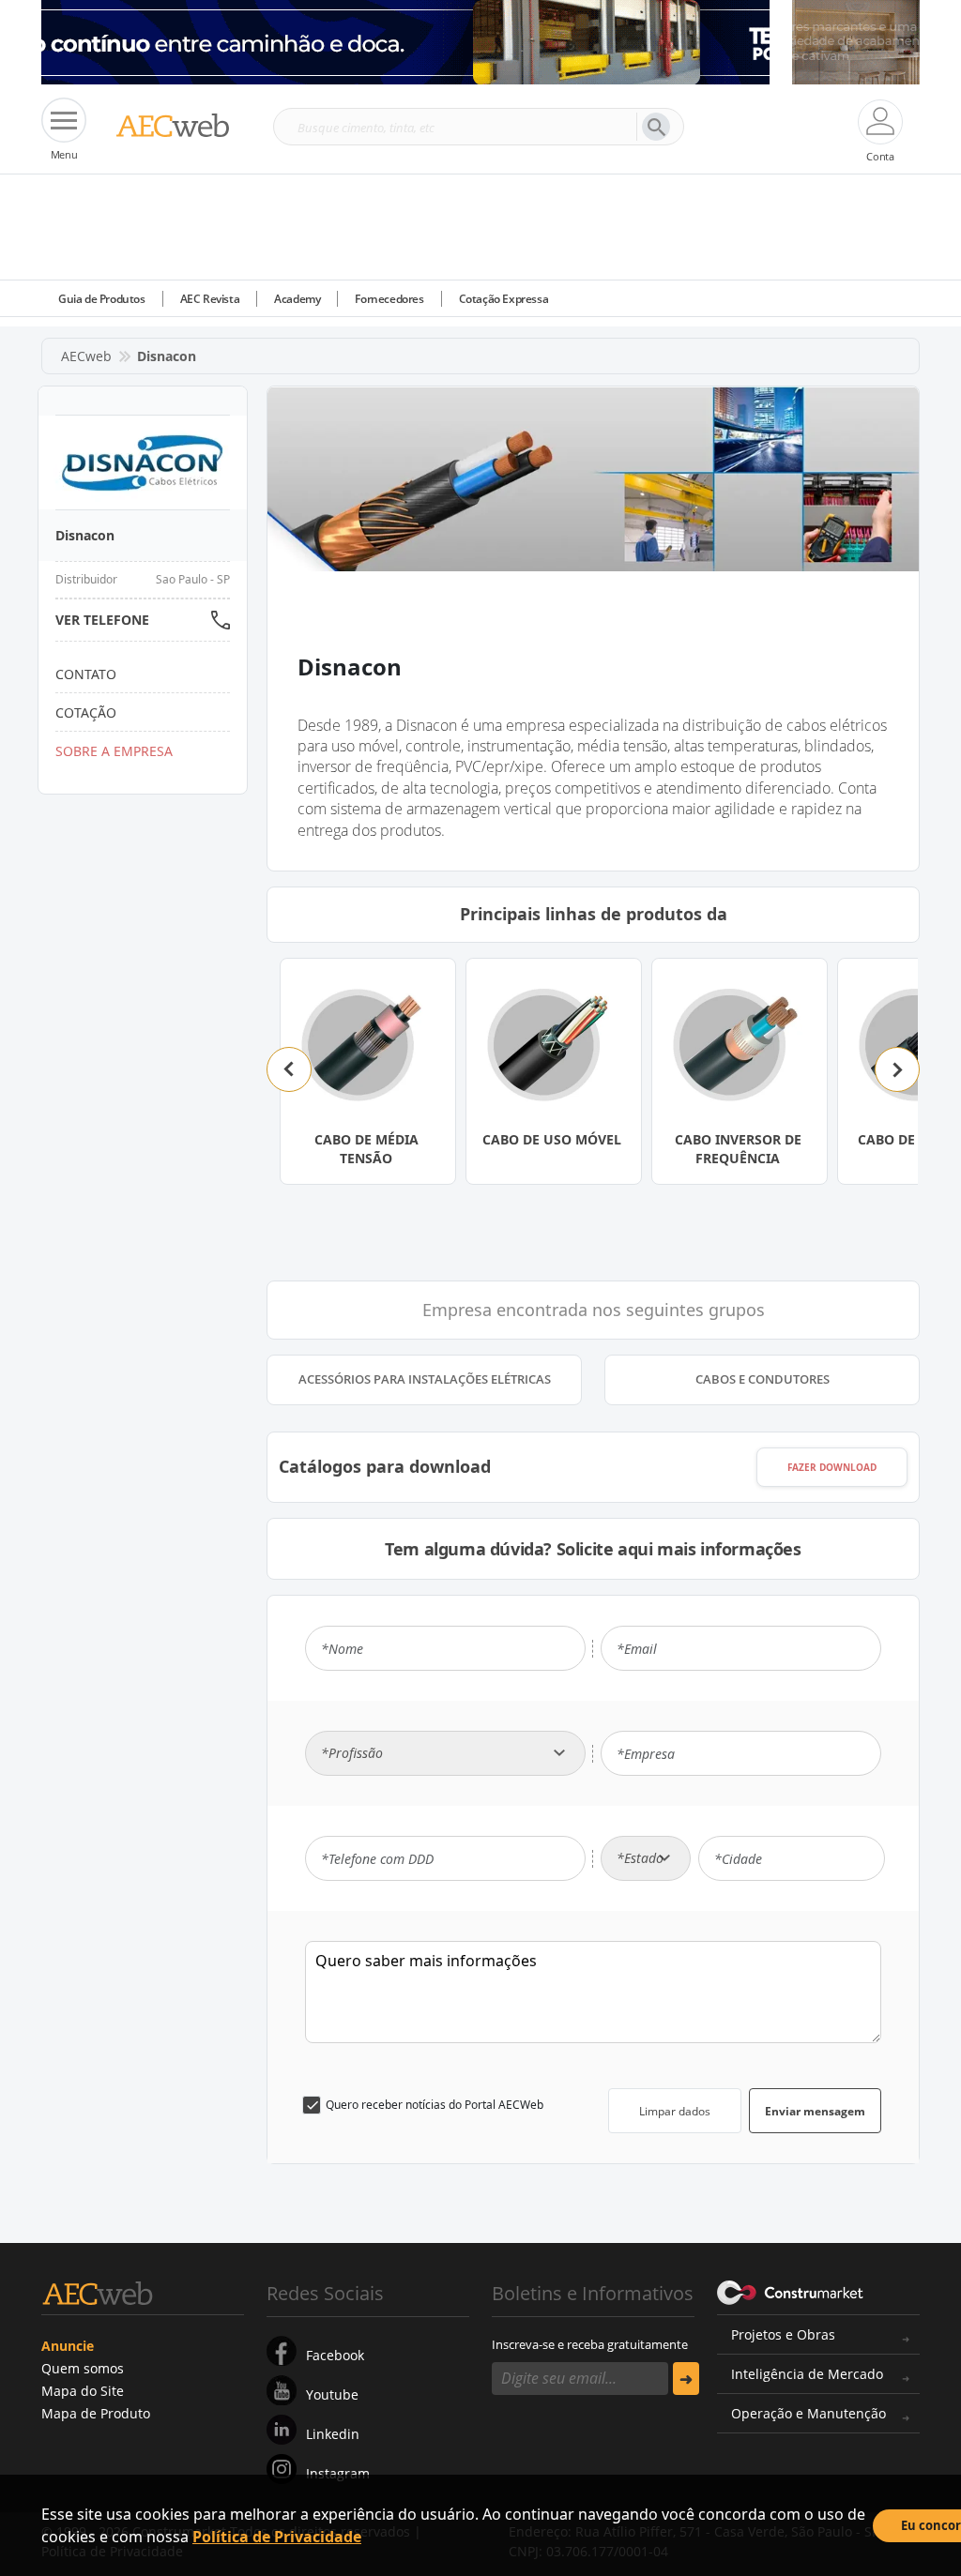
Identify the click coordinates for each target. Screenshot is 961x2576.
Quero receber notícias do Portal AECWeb (435, 2105)
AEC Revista (210, 299)
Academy (297, 299)
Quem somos (83, 2368)
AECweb (86, 356)
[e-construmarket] (791, 2292)
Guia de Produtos (102, 299)
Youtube (332, 2394)
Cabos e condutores (763, 1379)
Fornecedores (389, 299)
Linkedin (333, 2434)
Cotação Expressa (504, 299)
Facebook (335, 2355)
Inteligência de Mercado (807, 2374)
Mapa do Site (83, 2391)
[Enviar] (686, 2379)
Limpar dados (675, 2111)
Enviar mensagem (815, 2111)
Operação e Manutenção (808, 2413)
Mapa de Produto (96, 2413)
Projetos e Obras (783, 2334)
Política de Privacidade (277, 2537)
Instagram (338, 2473)
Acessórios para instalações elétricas (425, 1379)
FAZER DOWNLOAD (832, 1467)
